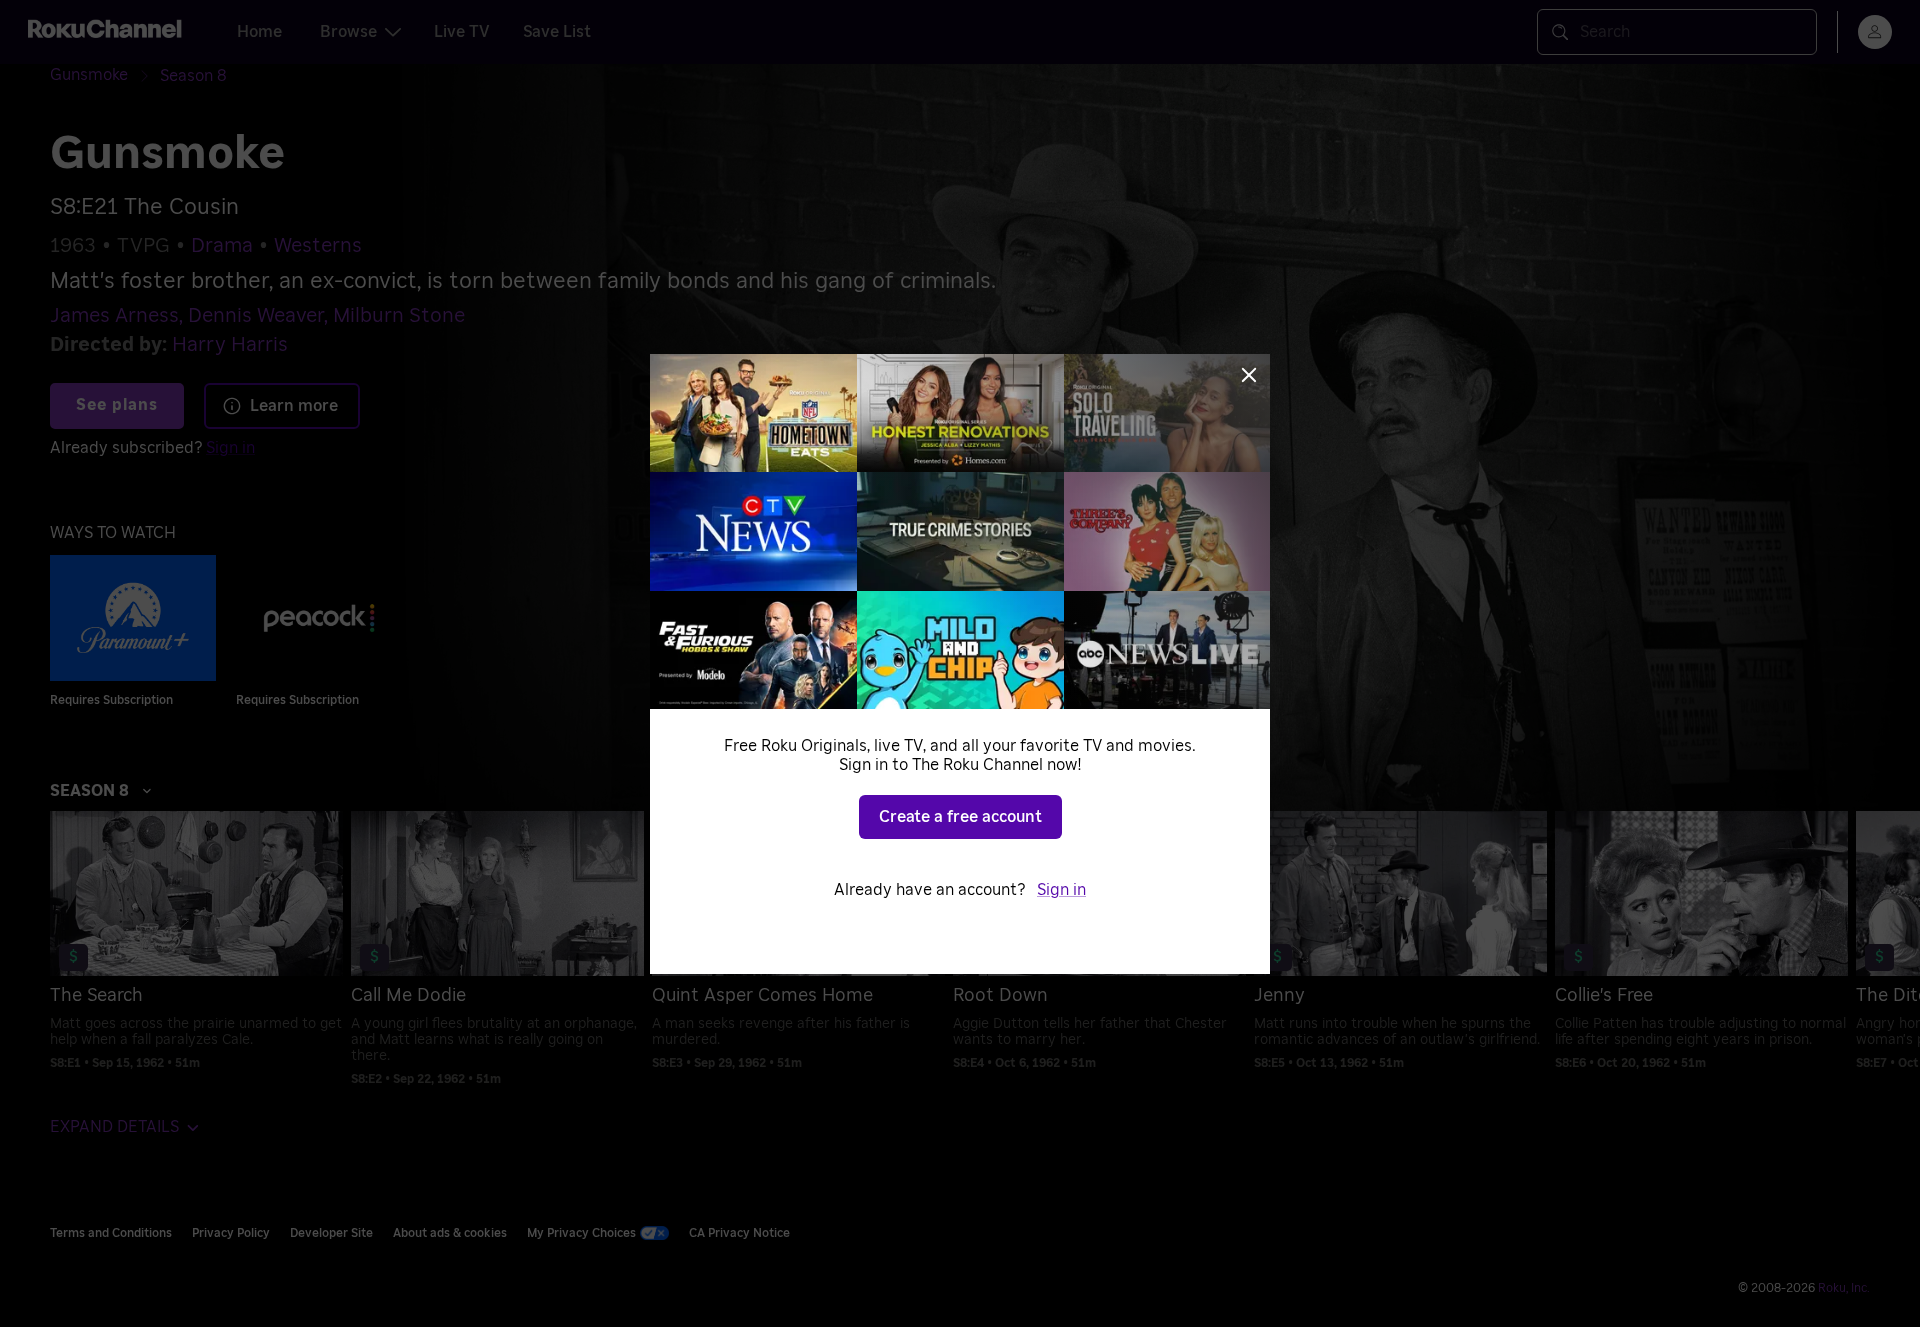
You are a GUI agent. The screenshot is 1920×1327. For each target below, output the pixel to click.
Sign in (1061, 890)
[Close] (1249, 375)
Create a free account (960, 817)
